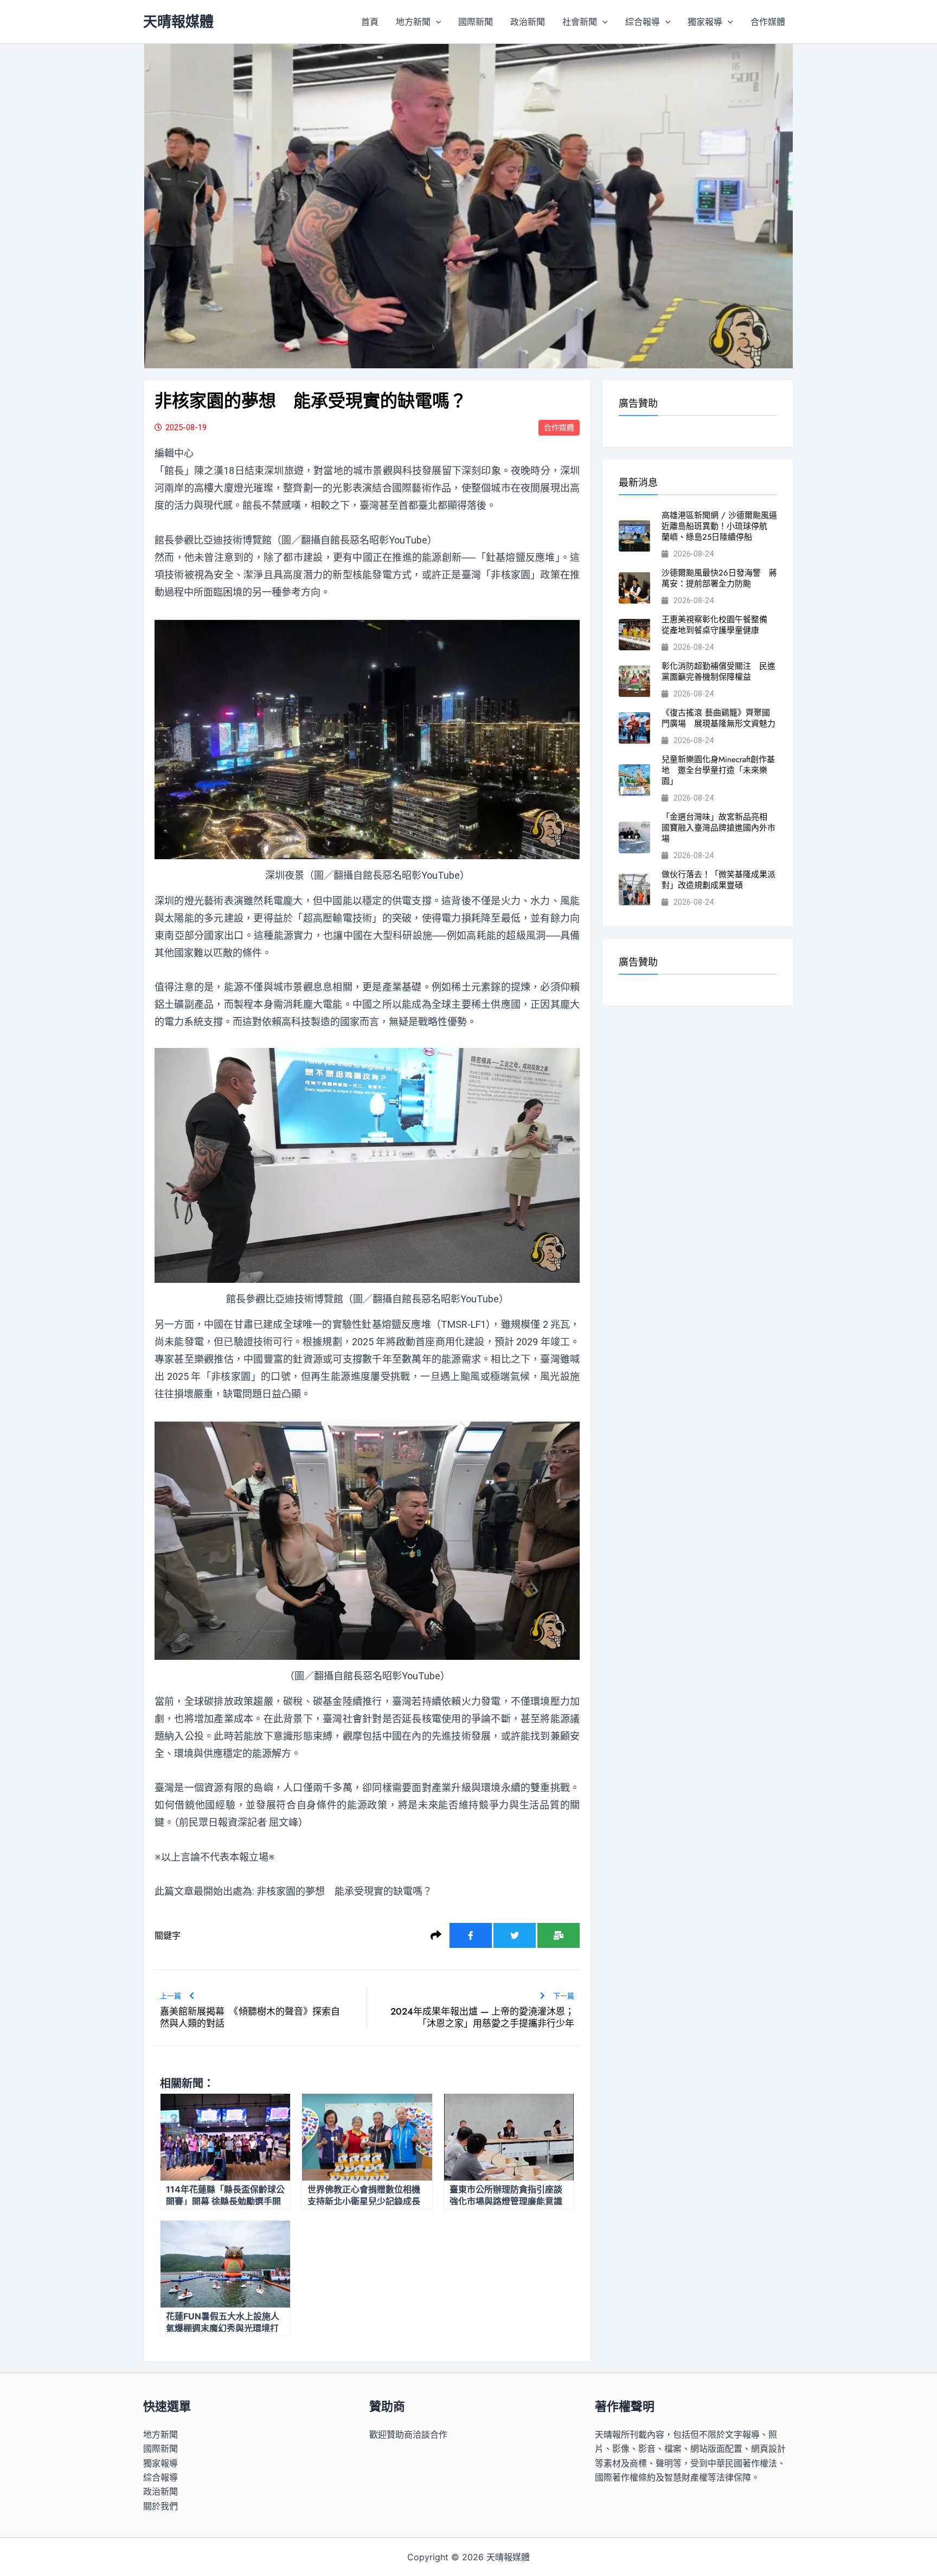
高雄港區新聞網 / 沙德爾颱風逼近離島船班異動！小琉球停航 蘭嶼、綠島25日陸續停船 (719, 526)
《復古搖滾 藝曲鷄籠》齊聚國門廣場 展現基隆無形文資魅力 (718, 718)
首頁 (370, 22)
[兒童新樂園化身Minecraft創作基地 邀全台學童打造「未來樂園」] (634, 780)
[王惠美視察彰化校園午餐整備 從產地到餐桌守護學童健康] (634, 635)
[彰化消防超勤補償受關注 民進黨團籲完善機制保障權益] (634, 681)
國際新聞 (476, 22)
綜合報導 (643, 22)
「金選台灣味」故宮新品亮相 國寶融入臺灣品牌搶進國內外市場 (718, 828)
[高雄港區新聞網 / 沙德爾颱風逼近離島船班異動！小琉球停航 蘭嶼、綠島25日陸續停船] (634, 536)
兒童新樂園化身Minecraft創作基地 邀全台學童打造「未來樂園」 (718, 770)
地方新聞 (413, 22)
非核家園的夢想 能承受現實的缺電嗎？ (344, 1891)
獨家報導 (705, 22)
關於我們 (161, 2506)
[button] (436, 22)
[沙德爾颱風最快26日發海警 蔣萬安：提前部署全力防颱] (634, 588)
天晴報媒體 (178, 21)
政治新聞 (528, 22)
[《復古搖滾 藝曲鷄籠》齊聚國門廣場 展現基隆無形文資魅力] (634, 728)
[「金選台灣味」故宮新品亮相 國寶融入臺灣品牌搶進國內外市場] (634, 838)
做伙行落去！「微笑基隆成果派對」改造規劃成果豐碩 (718, 880)
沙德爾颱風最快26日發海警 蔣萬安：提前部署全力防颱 (719, 578)
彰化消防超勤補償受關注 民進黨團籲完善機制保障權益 (718, 672)
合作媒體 (768, 22)
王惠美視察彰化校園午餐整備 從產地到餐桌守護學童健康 (718, 625)
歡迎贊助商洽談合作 (408, 2434)
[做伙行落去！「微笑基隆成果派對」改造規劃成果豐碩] (634, 890)
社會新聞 (580, 22)
